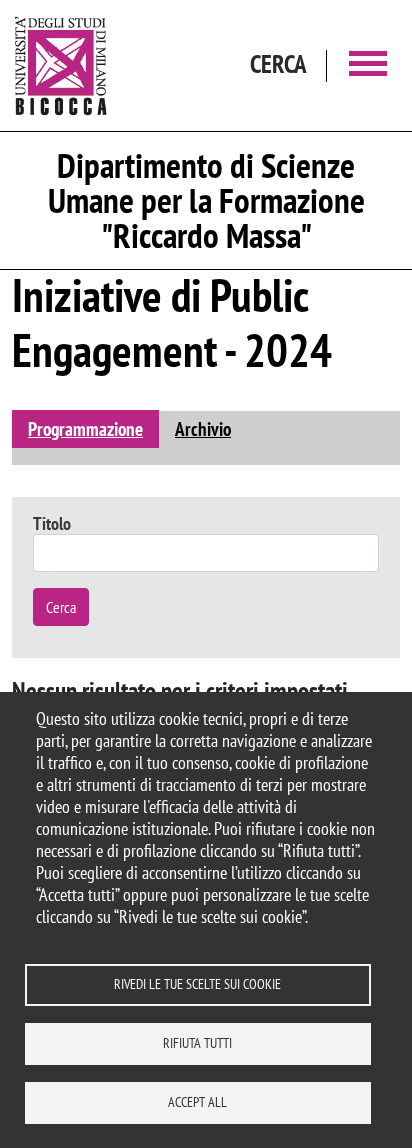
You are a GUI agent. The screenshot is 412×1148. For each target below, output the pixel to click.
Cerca (61, 607)
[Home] (61, 65)
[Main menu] (368, 65)
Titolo (52, 523)
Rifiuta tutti (197, 1043)
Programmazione (85, 428)
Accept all (197, 1102)
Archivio (203, 428)
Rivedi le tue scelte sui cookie (197, 984)
